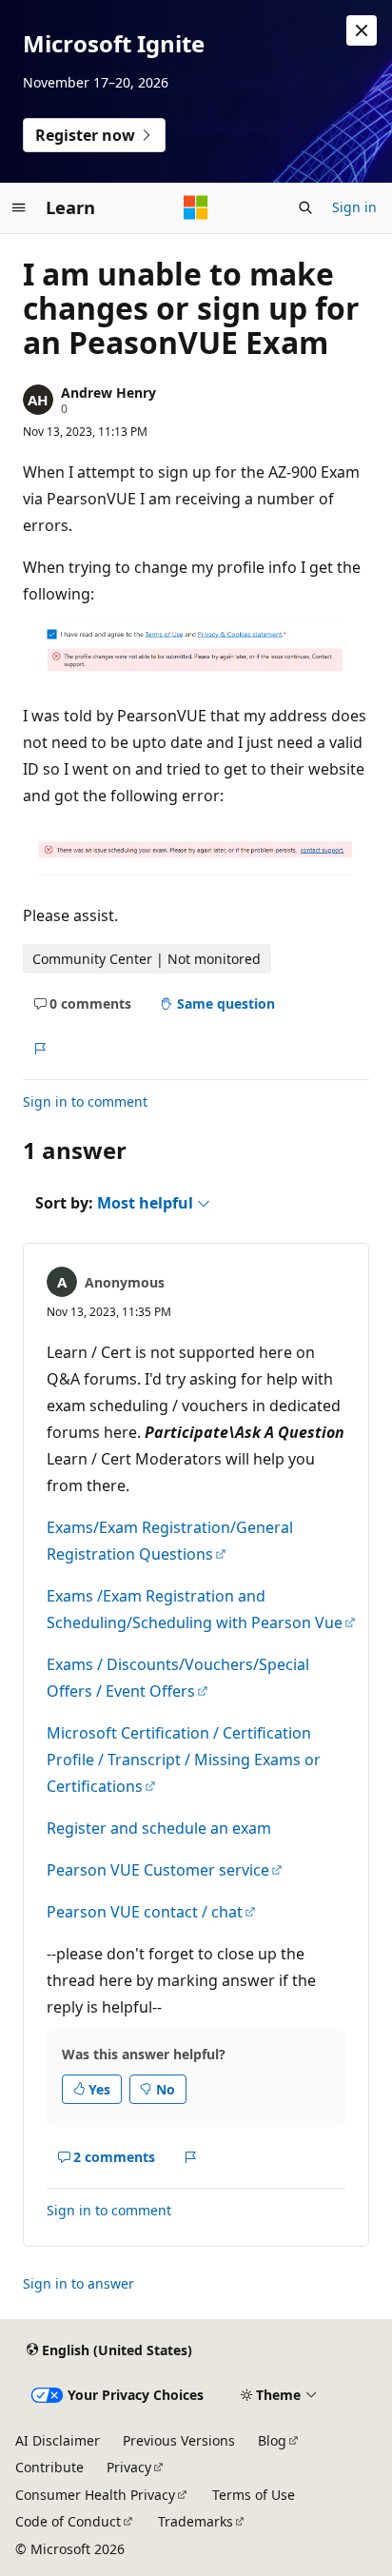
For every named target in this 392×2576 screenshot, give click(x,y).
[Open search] (305, 207)
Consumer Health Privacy (95, 2495)
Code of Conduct (68, 2521)
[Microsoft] (196, 207)
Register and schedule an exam (159, 1828)
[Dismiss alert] (362, 30)
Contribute (49, 2467)
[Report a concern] (39, 1050)
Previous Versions (179, 2440)
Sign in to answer (78, 2283)
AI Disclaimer (58, 2440)
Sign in (354, 207)
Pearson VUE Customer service (158, 1870)
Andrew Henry (108, 393)
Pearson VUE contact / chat (145, 1912)
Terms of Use (254, 2495)
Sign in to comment (85, 1101)
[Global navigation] (19, 207)
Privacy (129, 2467)
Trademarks (196, 2521)
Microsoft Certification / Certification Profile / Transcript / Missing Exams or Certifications (184, 1760)
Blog (272, 2440)
